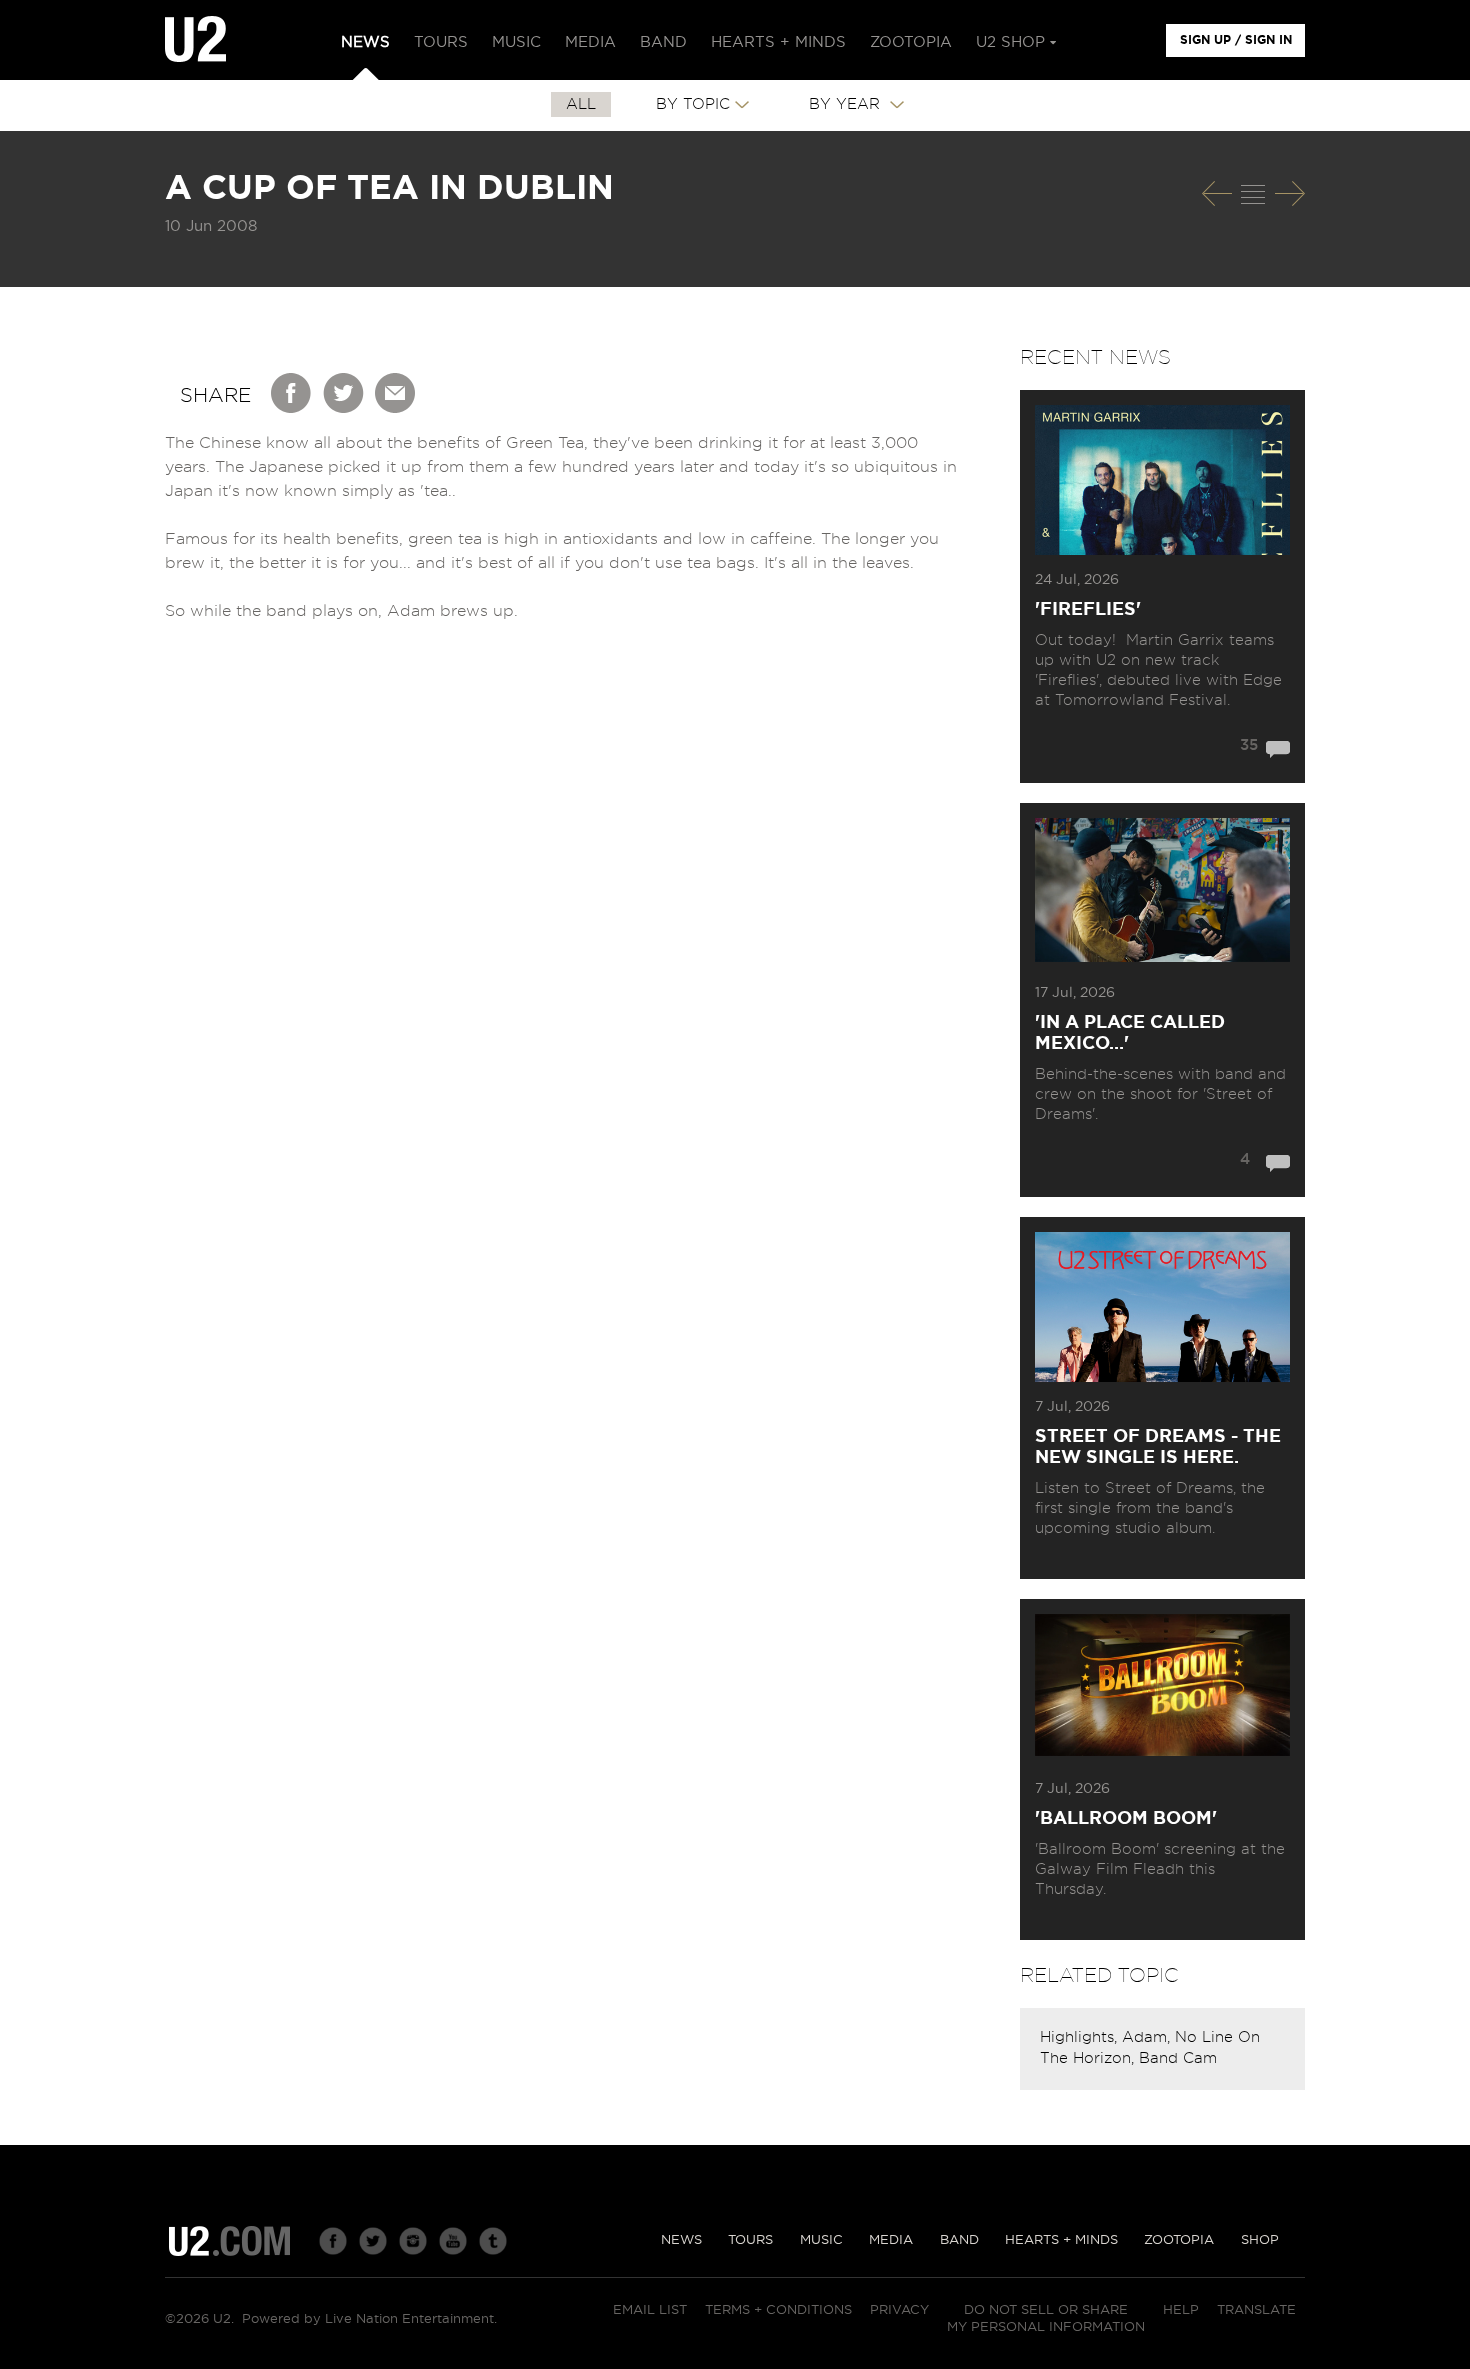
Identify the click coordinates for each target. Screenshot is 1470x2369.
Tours (750, 2240)
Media (891, 2240)
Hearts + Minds (1061, 2240)
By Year (847, 104)
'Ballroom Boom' (1126, 1819)
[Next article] (1290, 193)
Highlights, (1081, 2037)
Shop (1260, 2240)
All (581, 104)
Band (959, 2240)
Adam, (1148, 2037)
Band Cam (1178, 2058)
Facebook (292, 393)
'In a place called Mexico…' (1130, 1033)
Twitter (344, 393)
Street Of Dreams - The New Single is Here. (1158, 1447)
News (681, 2240)
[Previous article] (1217, 193)
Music (821, 2240)
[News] (1253, 194)
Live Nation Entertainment (409, 2319)
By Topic (693, 104)
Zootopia (1179, 2240)
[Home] (195, 40)
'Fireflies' (1088, 610)
